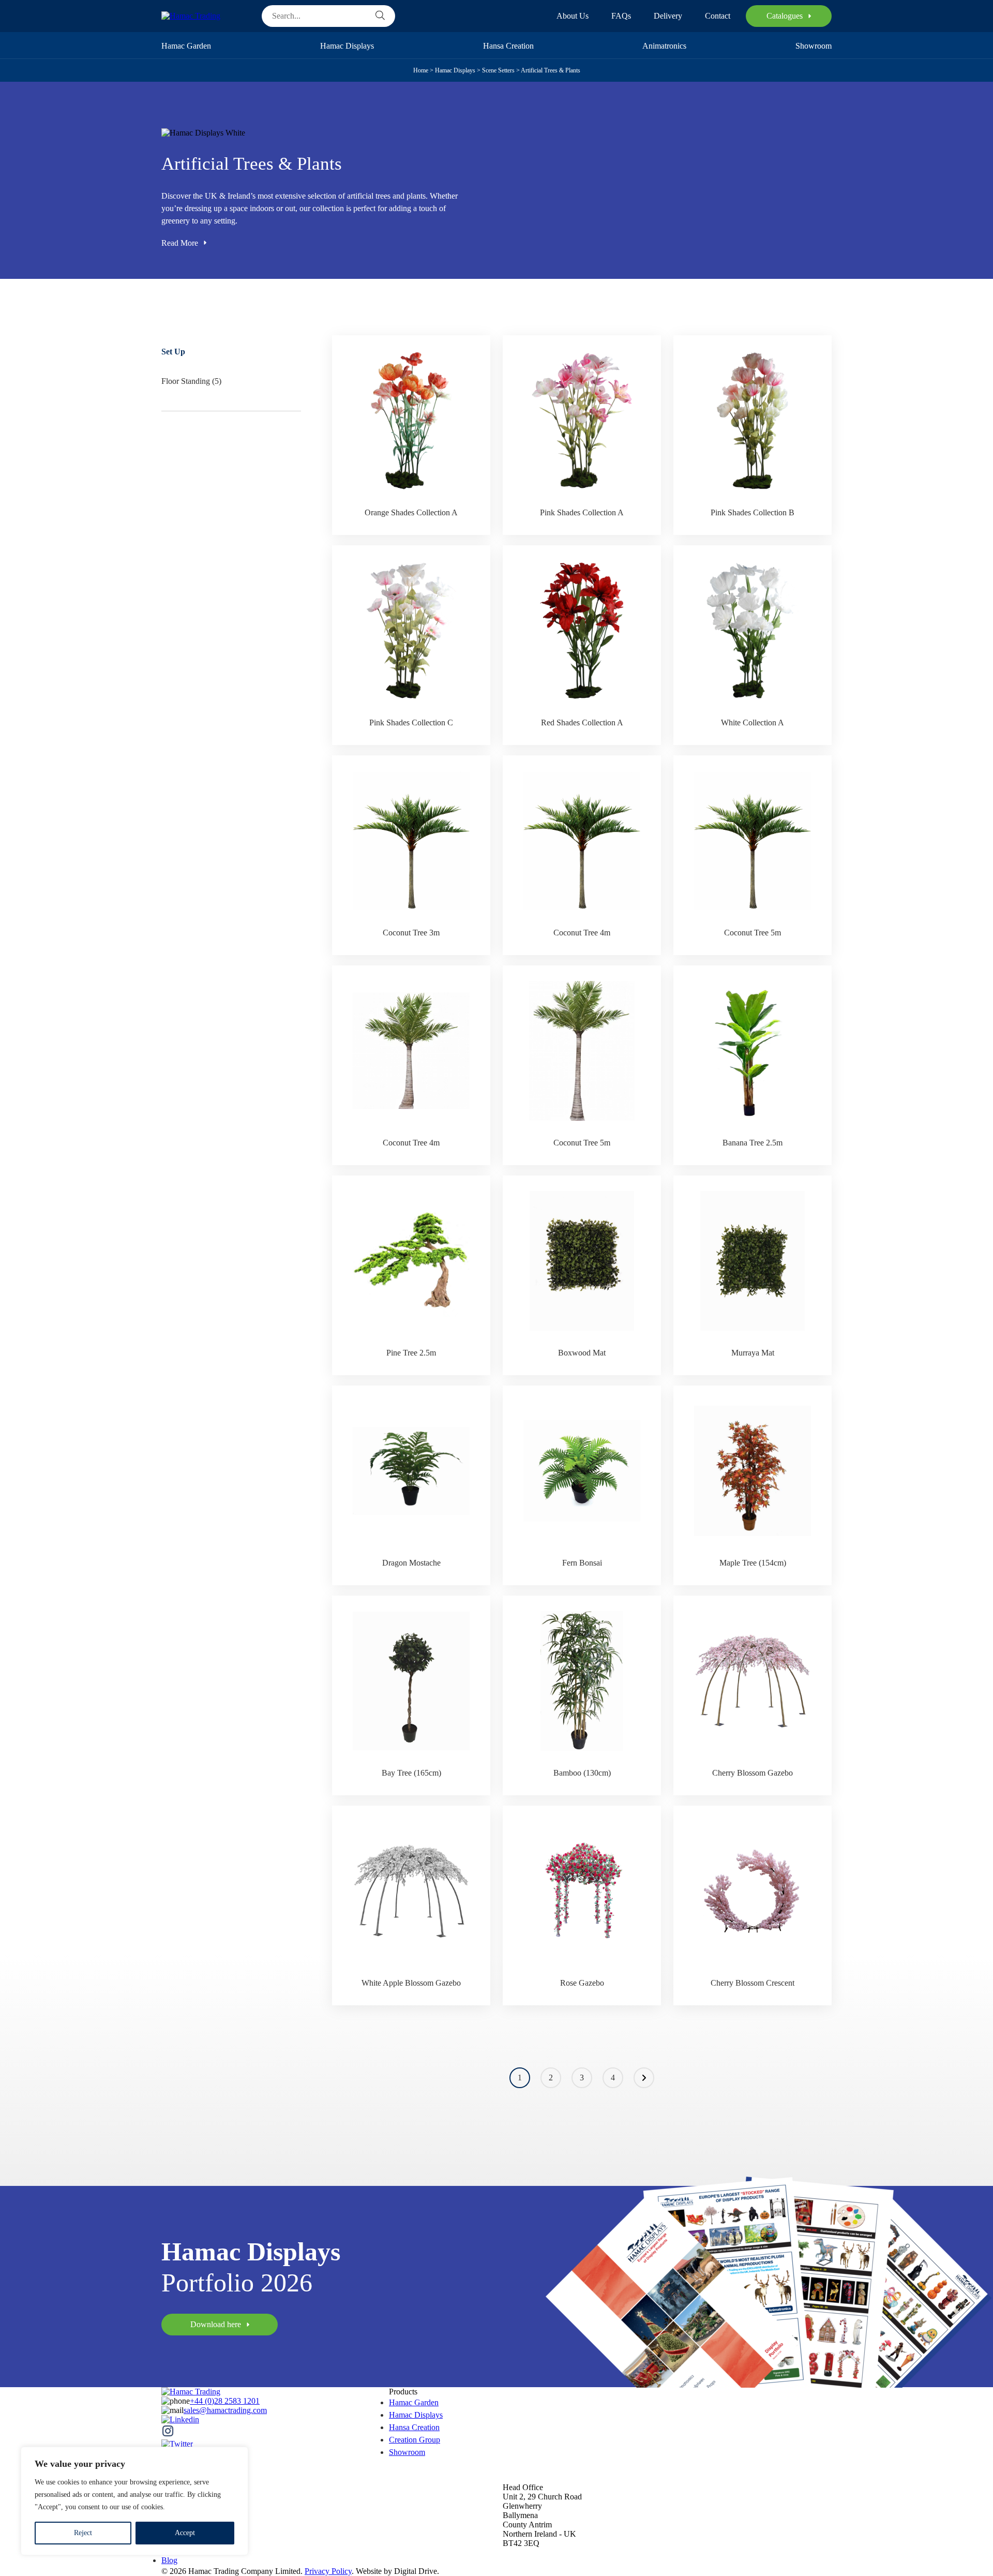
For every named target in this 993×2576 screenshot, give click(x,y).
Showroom (814, 46)
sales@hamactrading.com (225, 2410)
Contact (718, 16)
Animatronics (664, 46)
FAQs (621, 16)
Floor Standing (186, 381)
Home (421, 70)
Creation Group (415, 2440)
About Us (573, 16)
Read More (180, 243)
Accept (185, 2533)
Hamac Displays (347, 46)
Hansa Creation (508, 46)
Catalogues (785, 16)
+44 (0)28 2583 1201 (225, 2401)
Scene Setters (498, 70)
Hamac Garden (186, 46)
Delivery (668, 16)
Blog (169, 2560)
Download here (216, 2324)
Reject (83, 2533)
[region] (134, 2501)
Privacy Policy (328, 2571)
